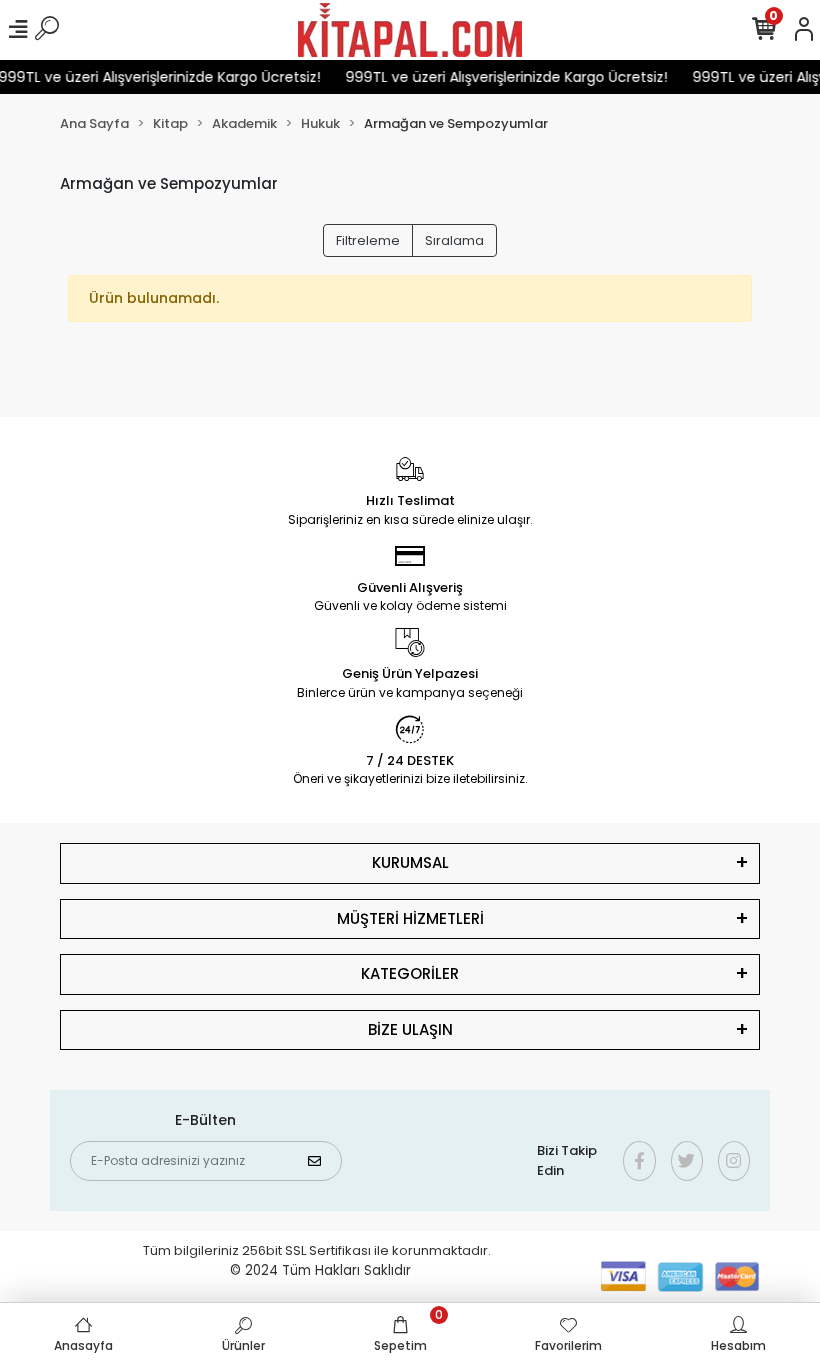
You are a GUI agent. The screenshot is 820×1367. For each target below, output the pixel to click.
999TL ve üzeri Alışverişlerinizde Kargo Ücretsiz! (500, 77)
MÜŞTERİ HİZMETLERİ (410, 918)
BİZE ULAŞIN (410, 1029)
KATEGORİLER (410, 973)
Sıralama (454, 240)
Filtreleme (368, 240)
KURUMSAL (410, 862)
